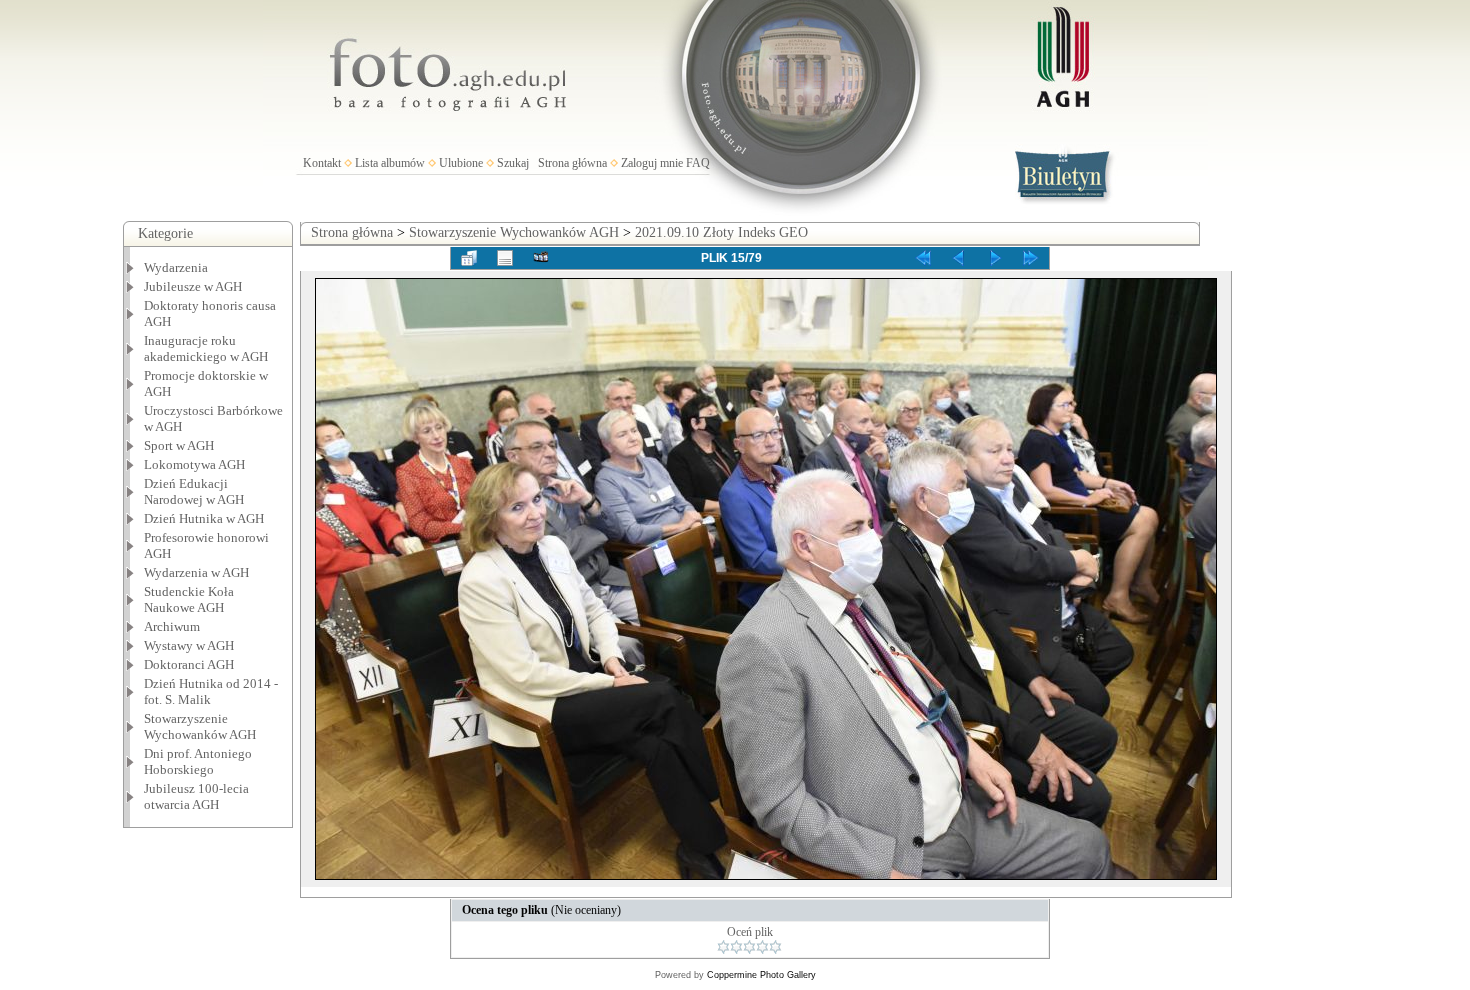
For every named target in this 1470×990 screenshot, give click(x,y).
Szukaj (513, 163)
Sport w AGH (179, 445)
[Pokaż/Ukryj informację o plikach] (505, 258)
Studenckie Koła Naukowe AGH (189, 599)
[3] (749, 947)
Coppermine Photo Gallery (761, 975)
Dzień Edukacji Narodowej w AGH (194, 491)
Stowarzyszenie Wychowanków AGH (200, 726)
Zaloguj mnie (652, 163)
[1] (723, 947)
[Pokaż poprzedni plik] (959, 258)
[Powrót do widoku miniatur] (469, 258)
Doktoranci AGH (189, 664)
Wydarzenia (176, 267)
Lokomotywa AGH (194, 464)
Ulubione (461, 163)
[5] (775, 947)
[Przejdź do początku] (923, 258)
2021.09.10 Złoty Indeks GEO (721, 232)
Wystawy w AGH (189, 645)
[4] (762, 947)
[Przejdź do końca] (1031, 258)
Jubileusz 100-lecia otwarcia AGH (196, 796)
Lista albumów (390, 163)
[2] (736, 947)
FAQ (698, 163)
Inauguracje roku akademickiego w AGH (206, 348)
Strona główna (572, 163)
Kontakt (322, 163)
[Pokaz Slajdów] (541, 258)
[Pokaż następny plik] (995, 258)
